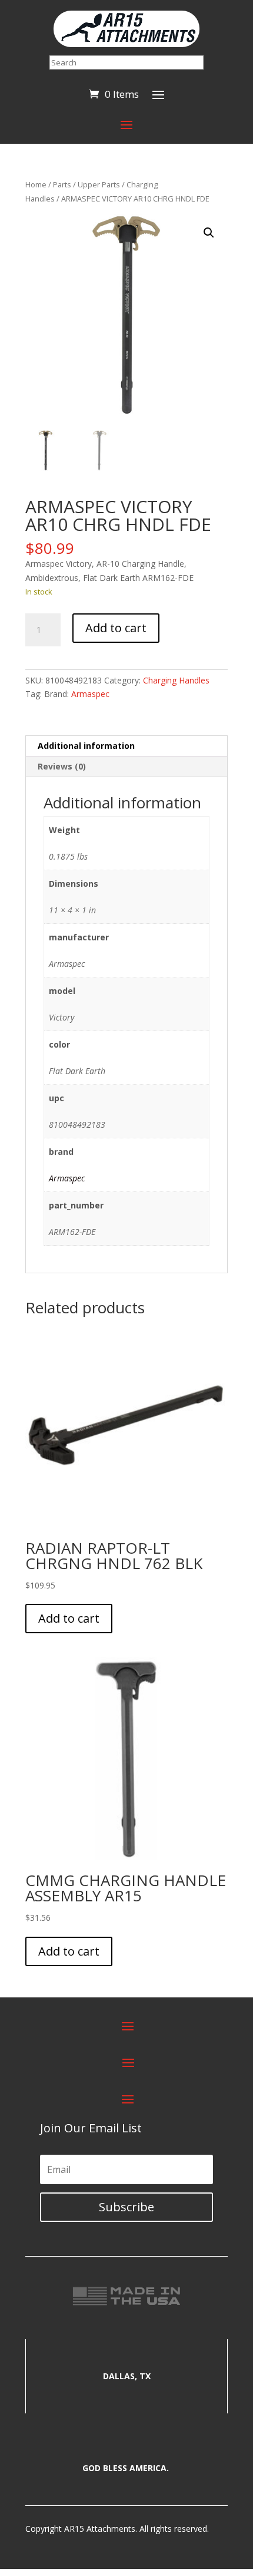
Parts (62, 184)
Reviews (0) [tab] (62, 766)
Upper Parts (99, 184)
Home (36, 184)
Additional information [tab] (86, 746)
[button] (209, 233)
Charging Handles (176, 680)
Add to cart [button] (69, 1618)
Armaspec (90, 694)
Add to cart (116, 628)
